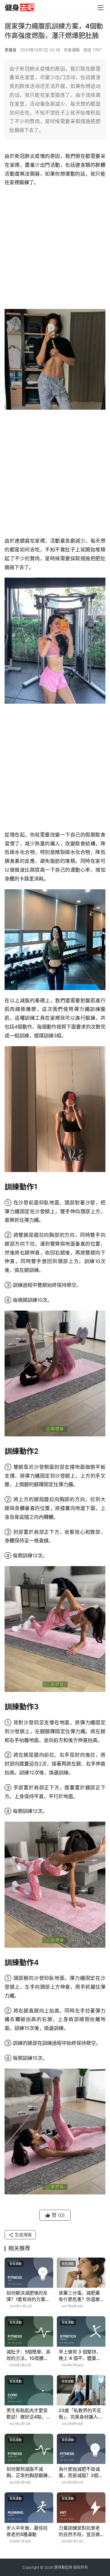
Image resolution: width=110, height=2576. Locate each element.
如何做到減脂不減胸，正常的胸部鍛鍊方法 (27, 2472)
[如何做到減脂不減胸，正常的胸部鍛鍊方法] (29, 2449)
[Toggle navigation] (101, 8)
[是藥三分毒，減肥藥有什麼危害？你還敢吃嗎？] (81, 2273)
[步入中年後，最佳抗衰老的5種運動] (29, 2507)
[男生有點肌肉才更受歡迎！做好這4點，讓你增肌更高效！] (29, 2390)
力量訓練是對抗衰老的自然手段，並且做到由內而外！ (79, 2531)
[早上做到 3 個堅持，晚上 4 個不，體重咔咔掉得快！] (81, 2331)
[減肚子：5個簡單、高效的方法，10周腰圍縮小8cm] (29, 2331)
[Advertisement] (55, 248)
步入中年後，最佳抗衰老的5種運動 (27, 2531)
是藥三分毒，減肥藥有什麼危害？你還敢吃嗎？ (79, 2296)
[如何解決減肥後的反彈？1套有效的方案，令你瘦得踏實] (29, 2273)
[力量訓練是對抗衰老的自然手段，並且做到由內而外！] (81, 2507)
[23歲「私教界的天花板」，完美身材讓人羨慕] (81, 2390)
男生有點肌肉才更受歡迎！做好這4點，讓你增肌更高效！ (29, 2414)
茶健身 (11, 50)
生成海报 (23, 2235)
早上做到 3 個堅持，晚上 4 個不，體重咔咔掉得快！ (80, 2355)
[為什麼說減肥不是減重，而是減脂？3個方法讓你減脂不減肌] (81, 2449)
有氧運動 (72, 50)
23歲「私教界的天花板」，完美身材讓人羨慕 (81, 2414)
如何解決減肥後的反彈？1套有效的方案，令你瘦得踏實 (28, 2296)
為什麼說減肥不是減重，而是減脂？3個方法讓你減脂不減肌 (81, 2472)
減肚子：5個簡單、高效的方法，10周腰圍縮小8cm (28, 2355)
